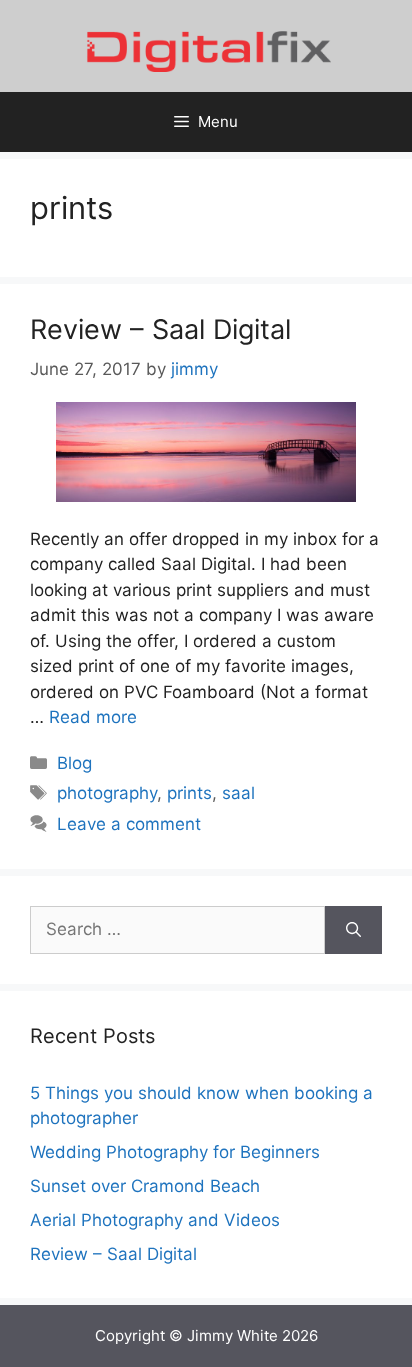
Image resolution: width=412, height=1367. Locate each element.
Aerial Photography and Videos (155, 1220)
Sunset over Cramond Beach (145, 1186)
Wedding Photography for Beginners (175, 1152)
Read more (93, 717)
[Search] (353, 930)
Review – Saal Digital (160, 329)
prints (189, 793)
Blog (74, 763)
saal (238, 793)
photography (107, 793)
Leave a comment (129, 824)
